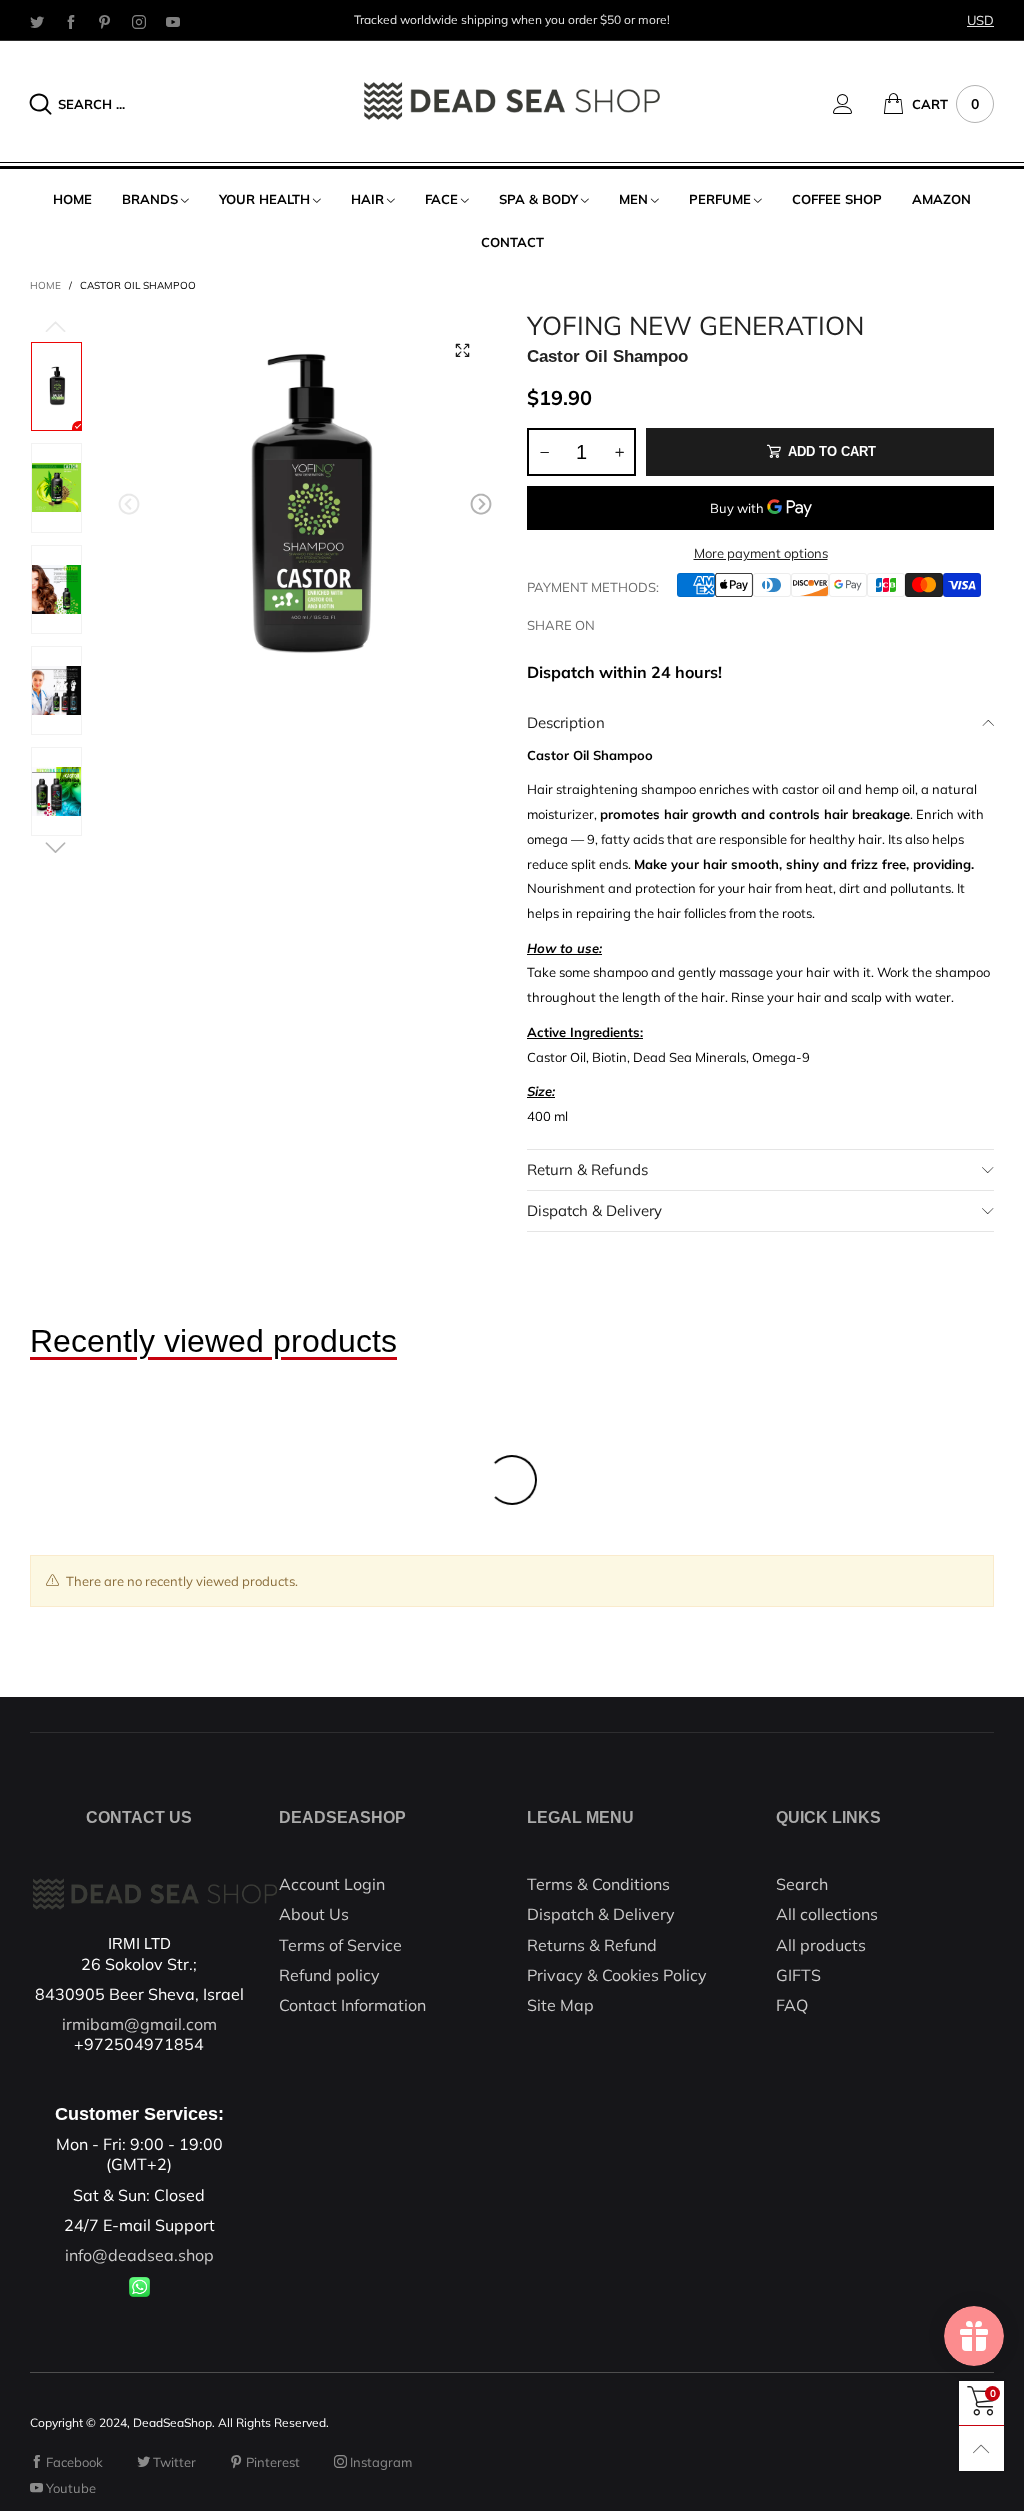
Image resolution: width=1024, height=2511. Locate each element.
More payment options (761, 553)
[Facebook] (71, 21)
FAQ (792, 2005)
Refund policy (329, 1975)
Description (566, 722)
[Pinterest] (105, 21)
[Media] (462, 351)
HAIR (367, 199)
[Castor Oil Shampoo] (305, 508)
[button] (129, 504)
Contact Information (352, 2005)
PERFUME (720, 199)
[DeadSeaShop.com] (511, 101)
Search (802, 1884)
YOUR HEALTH (264, 199)
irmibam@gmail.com (139, 2024)
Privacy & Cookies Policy (617, 1975)
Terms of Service (340, 1945)
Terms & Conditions (598, 1884)
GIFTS (798, 1975)
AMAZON (941, 199)
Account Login (332, 1884)
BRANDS (150, 199)
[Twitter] (37, 21)
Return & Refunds (587, 1169)
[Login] (858, 104)
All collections (827, 1914)
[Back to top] (981, 2448)
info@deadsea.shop (139, 2255)
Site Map (560, 2005)
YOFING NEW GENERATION (695, 326)
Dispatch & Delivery (594, 1210)
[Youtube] (173, 21)
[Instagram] (139, 21)
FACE (441, 199)
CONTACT (512, 242)
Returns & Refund (592, 1945)
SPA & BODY (538, 199)
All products (821, 1945)
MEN (633, 199)
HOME (72, 199)
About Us (314, 1914)
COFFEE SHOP (837, 199)
